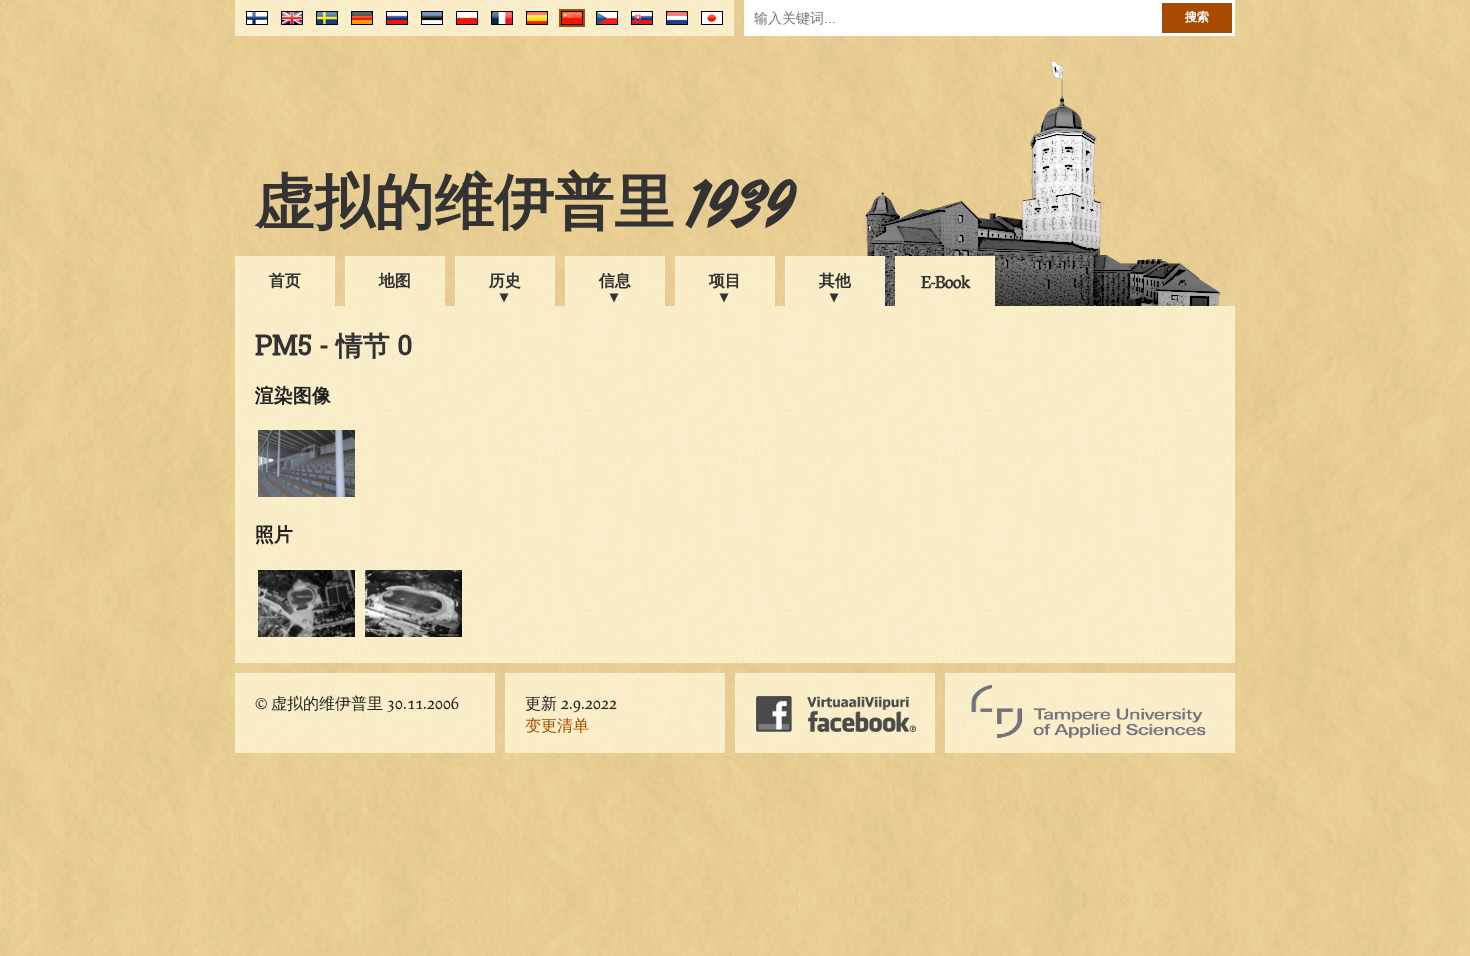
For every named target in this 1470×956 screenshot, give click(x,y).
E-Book (945, 281)
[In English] (287, 25)
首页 (285, 279)
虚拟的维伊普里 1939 (525, 207)
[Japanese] (707, 25)
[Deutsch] (357, 25)
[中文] (567, 25)
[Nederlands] (672, 25)
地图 (395, 279)
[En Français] (497, 25)
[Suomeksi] (252, 25)
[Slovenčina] (637, 25)
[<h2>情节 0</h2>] (306, 633)
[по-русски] (392, 25)
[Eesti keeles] (427, 25)
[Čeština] (602, 25)
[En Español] (532, 25)
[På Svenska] (322, 25)
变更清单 (557, 724)
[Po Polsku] (462, 25)
